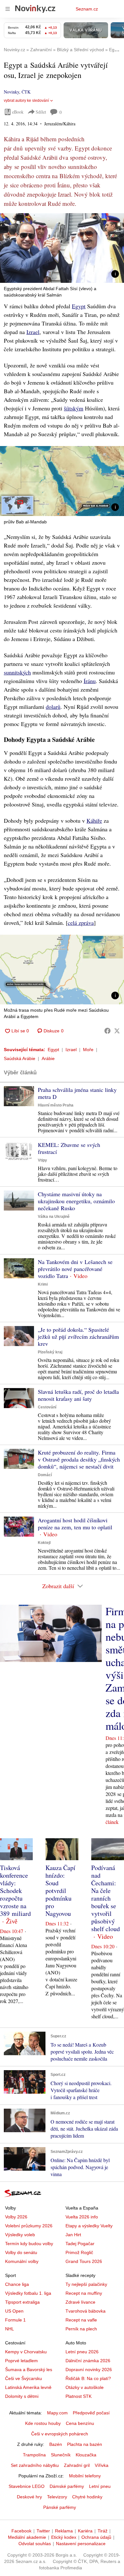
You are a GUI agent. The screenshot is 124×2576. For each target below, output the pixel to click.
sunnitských (17, 672)
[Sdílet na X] (117, 1031)
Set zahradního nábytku (35, 2465)
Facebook (21, 2531)
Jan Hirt (73, 2235)
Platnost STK (79, 2396)
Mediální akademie (27, 2537)
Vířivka (102, 2465)
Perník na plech (81, 2329)
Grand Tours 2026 (84, 2261)
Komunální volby (22, 2261)
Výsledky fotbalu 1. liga (28, 2293)
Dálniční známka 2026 (88, 2361)
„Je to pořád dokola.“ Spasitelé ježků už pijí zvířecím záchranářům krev (78, 1337)
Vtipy (42, 1160)
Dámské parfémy (67, 2486)
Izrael (33, 332)
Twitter (43, 2531)
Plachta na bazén (85, 2444)
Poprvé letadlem (21, 2361)
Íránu (90, 681)
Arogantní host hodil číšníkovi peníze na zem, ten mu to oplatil (75, 1524)
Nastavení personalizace (81, 2544)
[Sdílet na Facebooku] (107, 1031)
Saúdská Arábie (20, 1058)
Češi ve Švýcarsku (24, 2378)
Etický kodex (64, 2537)
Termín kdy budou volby (29, 2244)
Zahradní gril (77, 2465)
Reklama (64, 2531)
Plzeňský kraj (50, 1352)
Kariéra (85, 2531)
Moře (88, 1050)
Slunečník (61, 2455)
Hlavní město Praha (56, 1105)
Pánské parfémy (60, 2507)
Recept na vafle (81, 2320)
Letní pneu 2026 (82, 2352)
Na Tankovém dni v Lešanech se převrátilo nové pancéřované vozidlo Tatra (75, 1269)
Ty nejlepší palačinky (86, 2284)
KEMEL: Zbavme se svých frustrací (69, 1148)
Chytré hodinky (87, 2497)
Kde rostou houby (43, 2423)
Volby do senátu (21, 2252)
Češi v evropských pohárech (60, 2434)
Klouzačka (86, 2455)
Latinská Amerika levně (28, 2387)
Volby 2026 (16, 2217)
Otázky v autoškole (85, 2387)
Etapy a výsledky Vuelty (89, 2226)
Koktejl (44, 1543)
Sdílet (41, 112)
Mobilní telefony (85, 2476)
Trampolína (34, 2455)
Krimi (43, 1284)
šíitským (74, 408)
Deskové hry (29, 2497)
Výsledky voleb (20, 2235)
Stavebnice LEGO (27, 2486)
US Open (14, 2311)
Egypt (79, 306)
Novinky (11, 92)
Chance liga (17, 2284)
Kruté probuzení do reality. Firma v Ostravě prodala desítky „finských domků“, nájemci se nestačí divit (79, 1459)
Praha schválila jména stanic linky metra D (77, 1093)
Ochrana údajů (96, 2537)
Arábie (48, 1058)
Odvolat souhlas (35, 2544)
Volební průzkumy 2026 (29, 2226)
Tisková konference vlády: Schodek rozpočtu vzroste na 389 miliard (15, 1891)
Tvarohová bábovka (86, 2311)
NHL (10, 2329)
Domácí (45, 1475)
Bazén (56, 2444)
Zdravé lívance (80, 2302)
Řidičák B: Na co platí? (88, 2378)
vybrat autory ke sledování (26, 101)
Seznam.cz (87, 9)
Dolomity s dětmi (22, 2396)
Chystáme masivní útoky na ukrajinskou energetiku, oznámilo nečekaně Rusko (76, 1201)
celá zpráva (81, 923)
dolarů (53, 707)
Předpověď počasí (91, 2413)
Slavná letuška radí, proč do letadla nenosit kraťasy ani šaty (78, 1395)
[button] (62, 248)
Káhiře (94, 820)
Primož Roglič (79, 2252)
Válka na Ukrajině (54, 1217)
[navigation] (8, 9)
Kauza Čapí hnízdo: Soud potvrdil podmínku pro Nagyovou (60, 1891)
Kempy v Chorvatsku (26, 2352)
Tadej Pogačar (80, 2244)
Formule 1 (15, 2320)
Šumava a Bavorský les (29, 2370)
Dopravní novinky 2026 (89, 2370)
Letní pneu (100, 2486)
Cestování (47, 1407)
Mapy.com (57, 2413)
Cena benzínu (80, 2423)
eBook (18, 112)
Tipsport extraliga (22, 2302)
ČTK (26, 92)
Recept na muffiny (84, 2293)
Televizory (57, 2497)
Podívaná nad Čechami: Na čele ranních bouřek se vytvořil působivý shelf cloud (106, 1898)
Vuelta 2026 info (82, 2217)
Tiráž (103, 2531)
